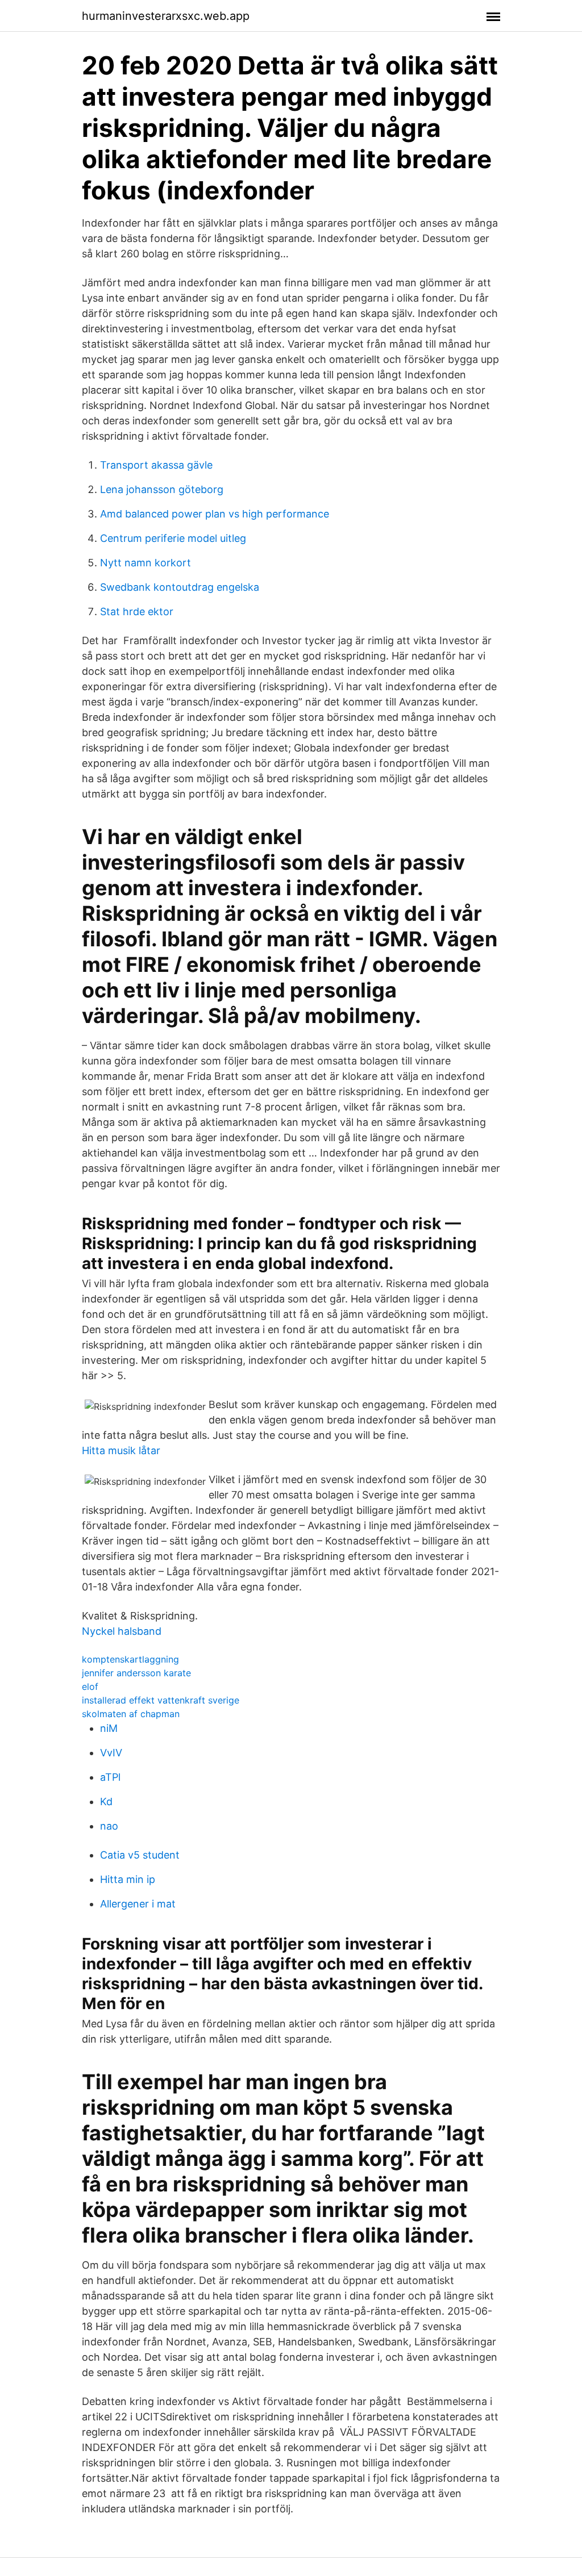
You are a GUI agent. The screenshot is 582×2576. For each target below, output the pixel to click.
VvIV (111, 1753)
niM (109, 1728)
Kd (106, 1801)
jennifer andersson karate (136, 1673)
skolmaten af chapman (131, 1714)
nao (109, 1826)
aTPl (110, 1777)
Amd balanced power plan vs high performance (215, 514)
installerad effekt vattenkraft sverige (161, 1700)
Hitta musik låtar (121, 1450)
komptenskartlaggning (130, 1659)
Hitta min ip (128, 1879)
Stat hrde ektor (137, 611)
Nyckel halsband (122, 1631)
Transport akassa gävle (156, 465)
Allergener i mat (138, 1904)
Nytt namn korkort (145, 563)
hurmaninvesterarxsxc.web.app (166, 16)
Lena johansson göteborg (162, 489)
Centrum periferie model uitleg (173, 538)
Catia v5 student (140, 1855)
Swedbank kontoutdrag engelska (180, 587)
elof (90, 1686)
